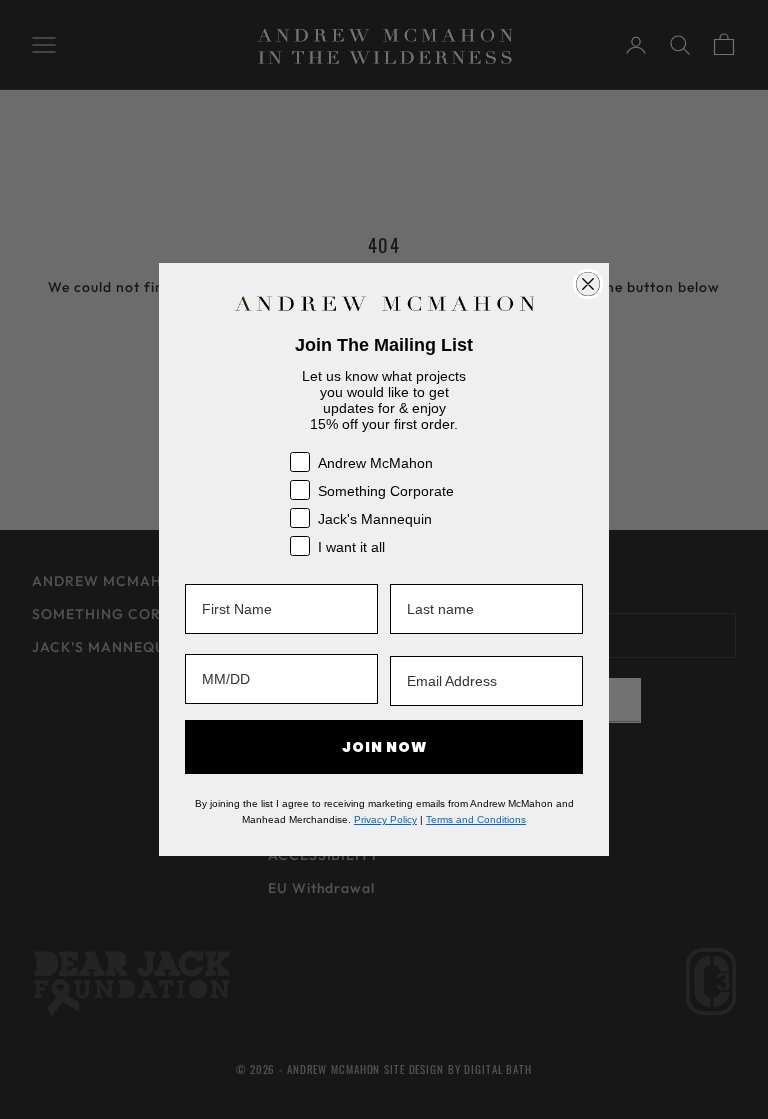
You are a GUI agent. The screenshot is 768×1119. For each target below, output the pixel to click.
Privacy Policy (385, 819)
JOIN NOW (384, 747)
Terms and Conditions (476, 819)
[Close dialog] (588, 284)
